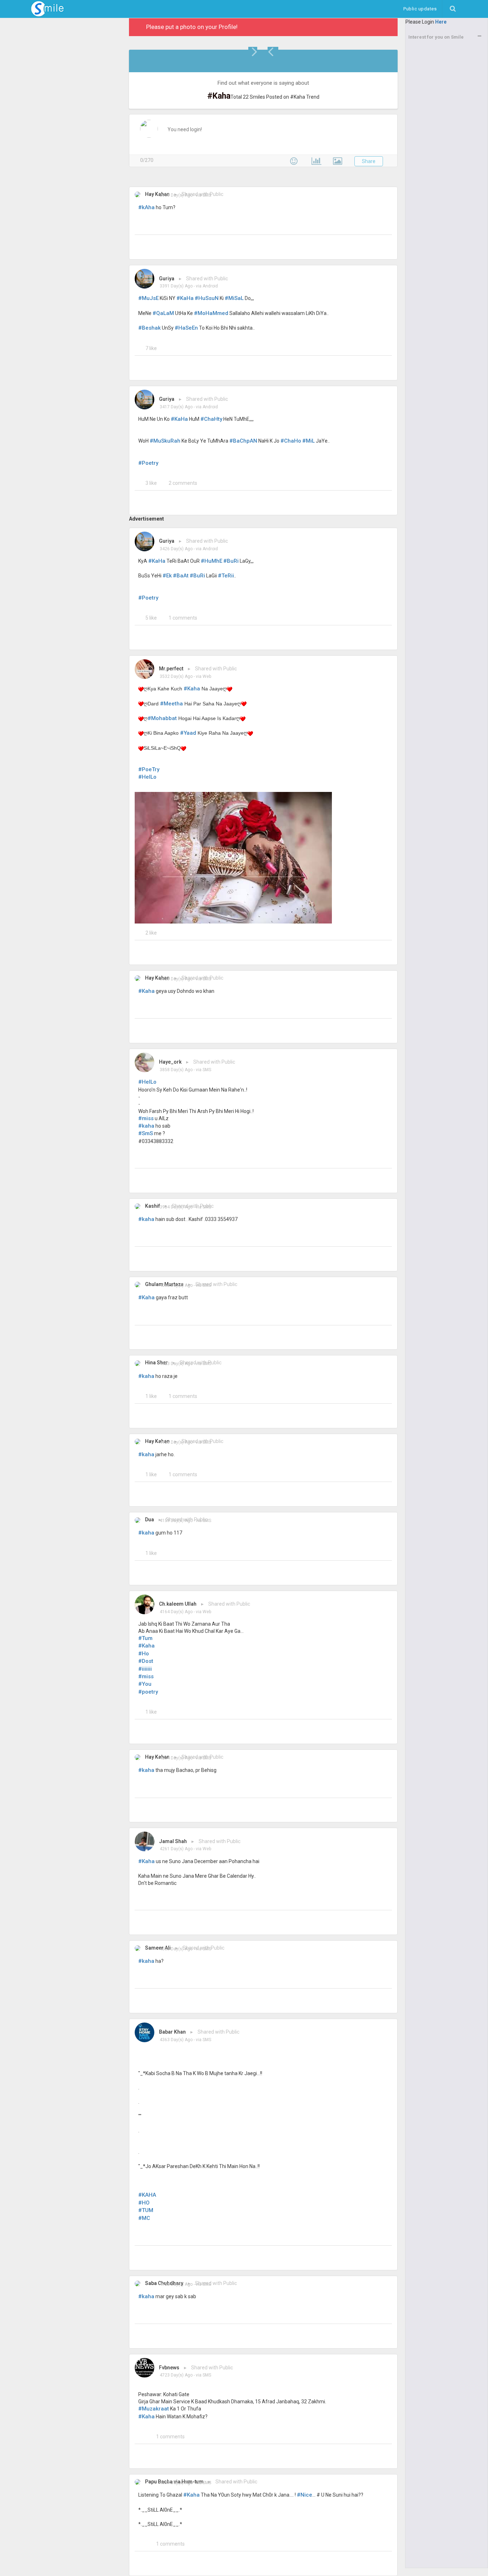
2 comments (183, 483)
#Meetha (171, 704)
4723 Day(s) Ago (176, 2375)
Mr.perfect (171, 669)
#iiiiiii (145, 1669)
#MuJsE (148, 298)
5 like (151, 618)
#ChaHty (211, 419)
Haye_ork (170, 1062)
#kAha (146, 207)
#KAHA (147, 2195)
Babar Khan (172, 2032)
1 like (151, 1396)
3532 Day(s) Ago (176, 676)
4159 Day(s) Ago (176, 1521)
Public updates (423, 9)
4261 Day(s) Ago (176, 1849)
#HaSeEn (186, 328)
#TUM (146, 2210)
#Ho (144, 1654)
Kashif (153, 1206)
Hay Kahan (157, 194)
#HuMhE (211, 561)
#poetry (148, 1692)
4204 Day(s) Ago (176, 1758)
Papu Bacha (159, 2482)
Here (441, 22)
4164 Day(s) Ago (176, 1612)
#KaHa (185, 298)
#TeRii (226, 576)
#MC (144, 2218)
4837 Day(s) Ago (176, 2483)
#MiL (308, 441)
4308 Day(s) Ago (176, 1949)
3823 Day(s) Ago (176, 979)
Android (210, 286)
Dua (150, 1520)
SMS (207, 195)
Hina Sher (156, 1363)
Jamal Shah (173, 1841)
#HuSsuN (207, 298)
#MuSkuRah (165, 441)
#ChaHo (291, 441)
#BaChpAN (243, 441)
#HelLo (147, 777)
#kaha (146, 1126)
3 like (151, 483)
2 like (151, 933)
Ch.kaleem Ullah (178, 1604)
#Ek (167, 576)
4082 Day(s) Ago (176, 1285)
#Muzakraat (154, 2409)
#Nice (305, 2495)
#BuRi (231, 561)
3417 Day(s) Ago (176, 407)
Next (254, 51)
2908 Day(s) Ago (176, 195)
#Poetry (148, 463)
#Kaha (192, 689)
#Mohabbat (162, 718)
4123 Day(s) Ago (176, 1364)
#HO (144, 2203)
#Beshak (150, 328)
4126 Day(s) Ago (176, 1442)
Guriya (167, 279)
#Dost (146, 1661)
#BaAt (181, 576)
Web (207, 676)
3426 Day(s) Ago (176, 549)
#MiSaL (234, 298)
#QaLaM (163, 313)
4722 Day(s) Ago (176, 2284)
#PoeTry (149, 769)
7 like (151, 348)
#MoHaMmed (211, 313)
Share (369, 161)
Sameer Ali (158, 1948)
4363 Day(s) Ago (176, 2040)
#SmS (146, 1133)
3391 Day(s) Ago (176, 286)
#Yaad (188, 733)
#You (145, 1684)
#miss (146, 1118)
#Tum (145, 1638)
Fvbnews (169, 2368)
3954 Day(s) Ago (176, 1207)
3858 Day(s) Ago (176, 1070)
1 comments (183, 618)
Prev (273, 51)
